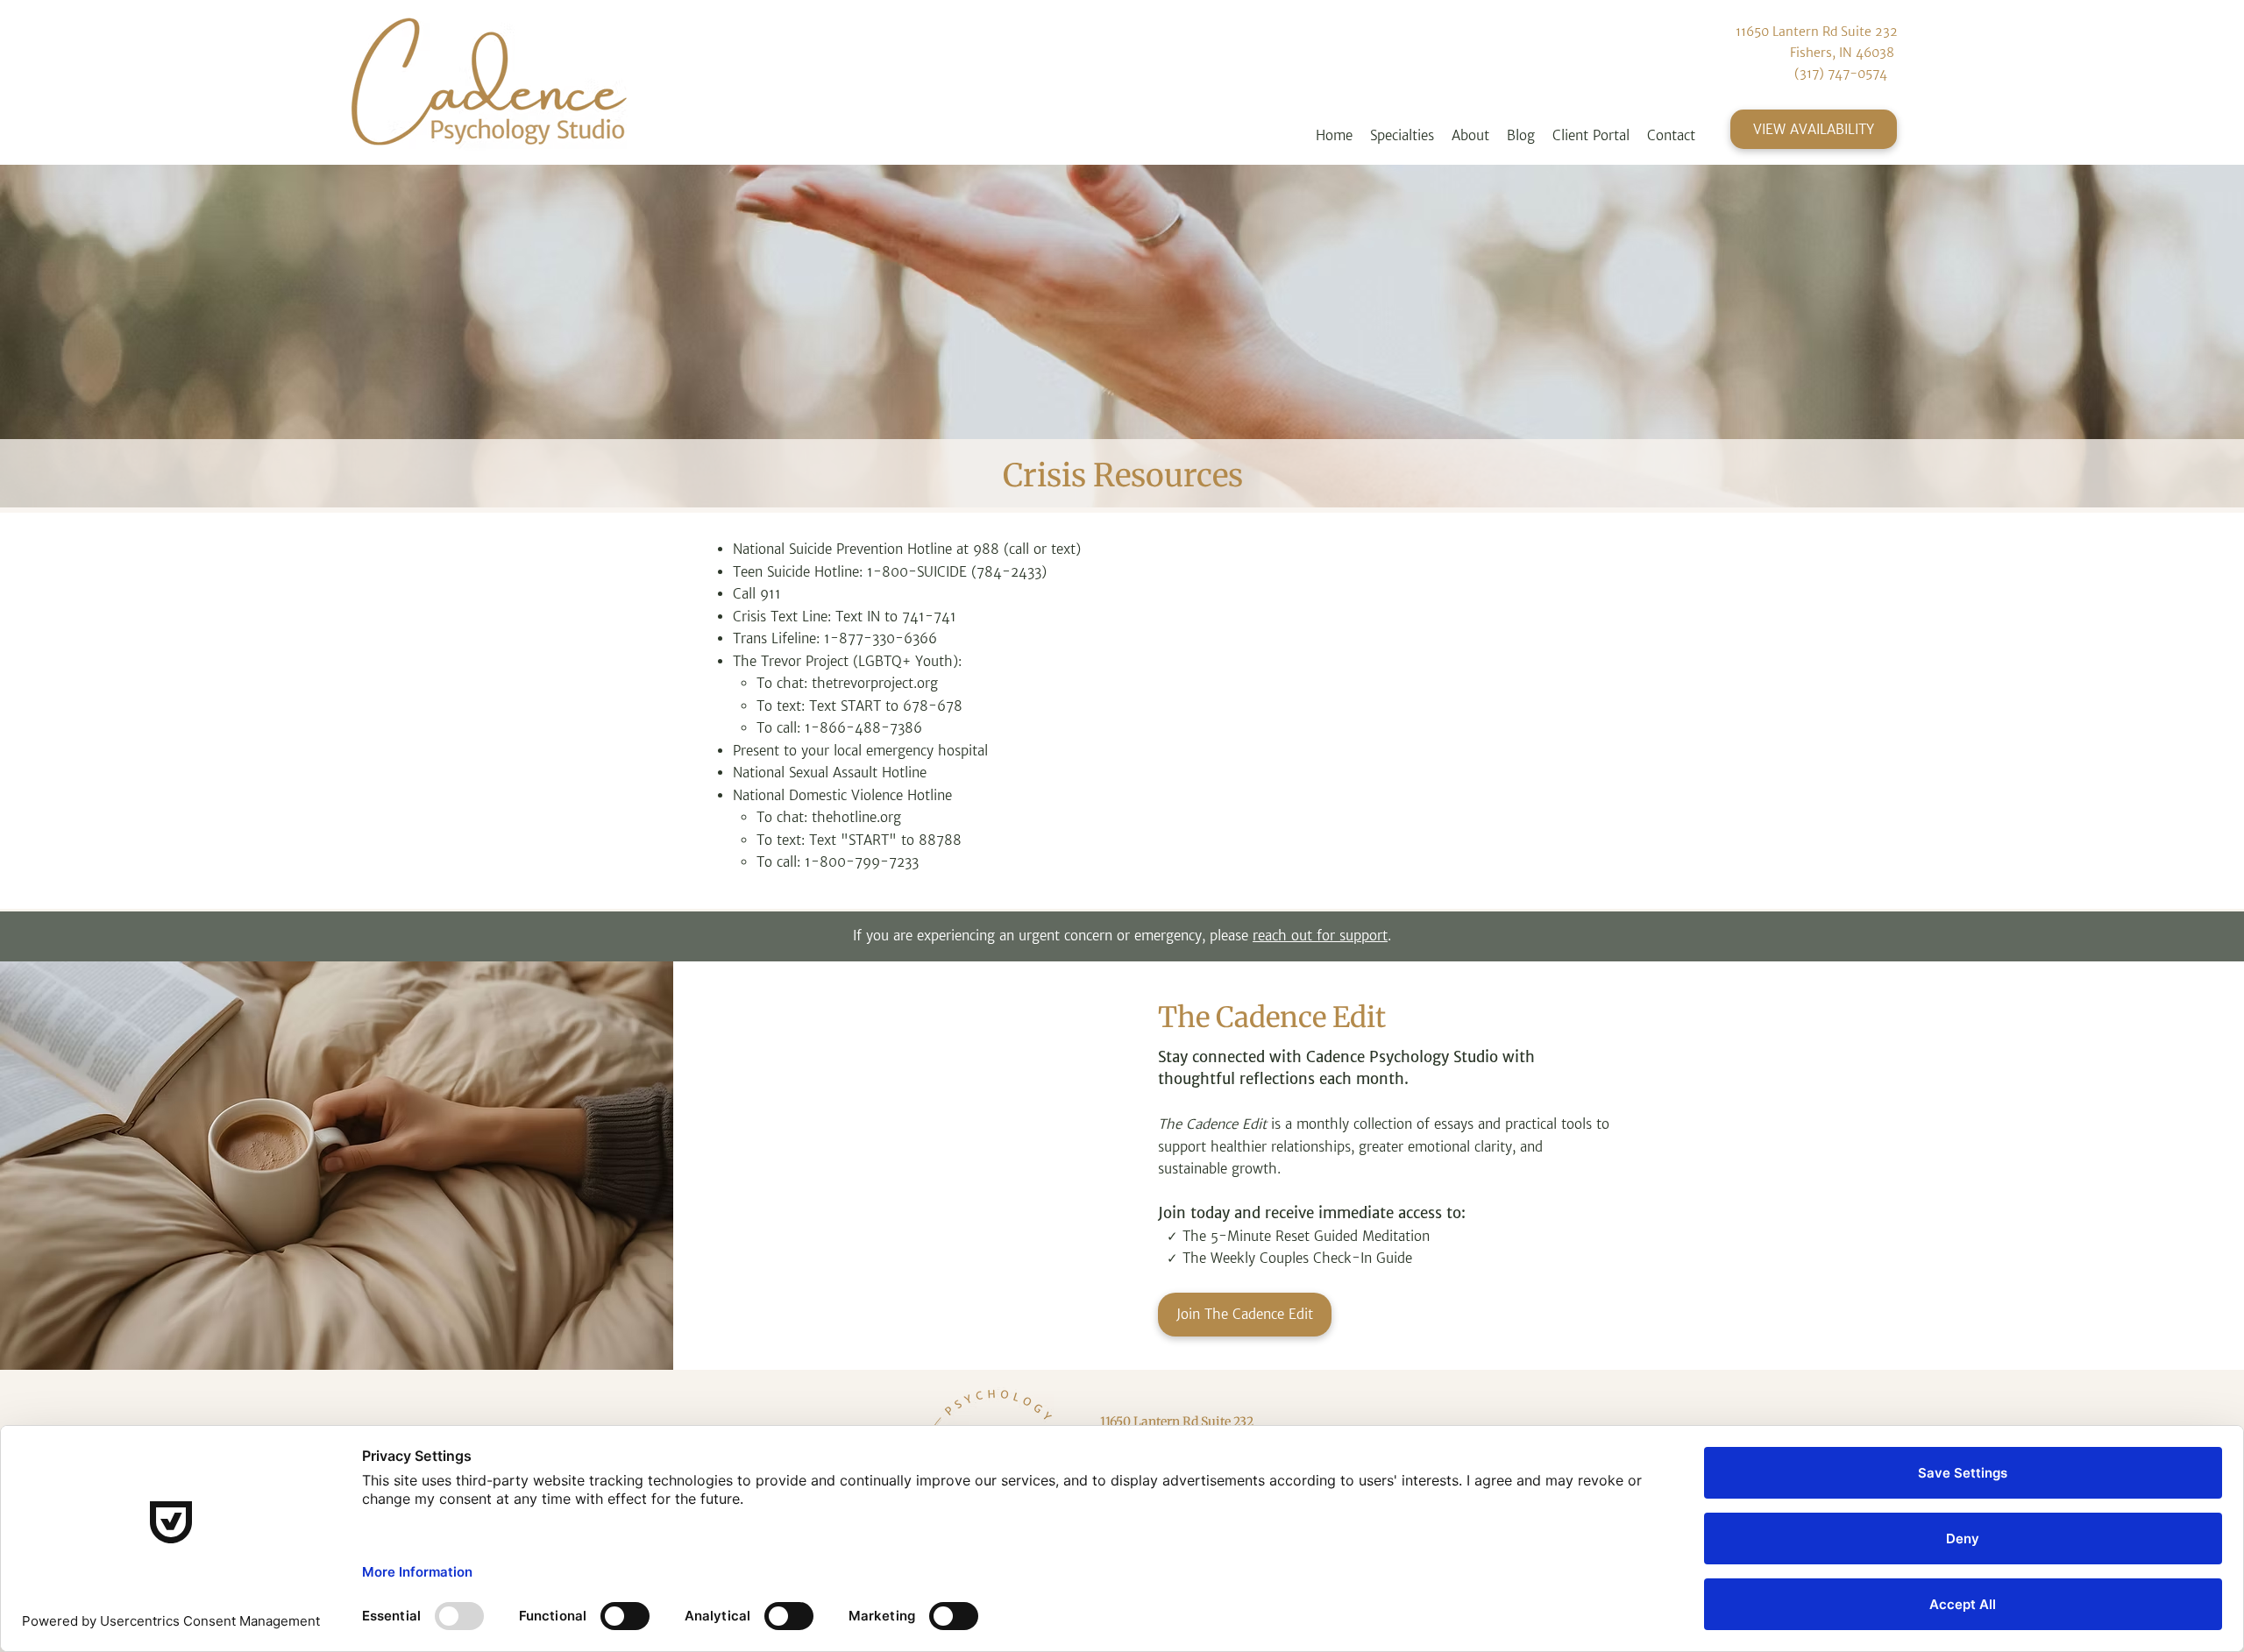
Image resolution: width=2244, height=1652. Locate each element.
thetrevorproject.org (875, 683)
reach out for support (1320, 936)
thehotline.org (856, 817)
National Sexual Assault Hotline (830, 773)
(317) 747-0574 (1841, 74)
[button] (1402, 136)
